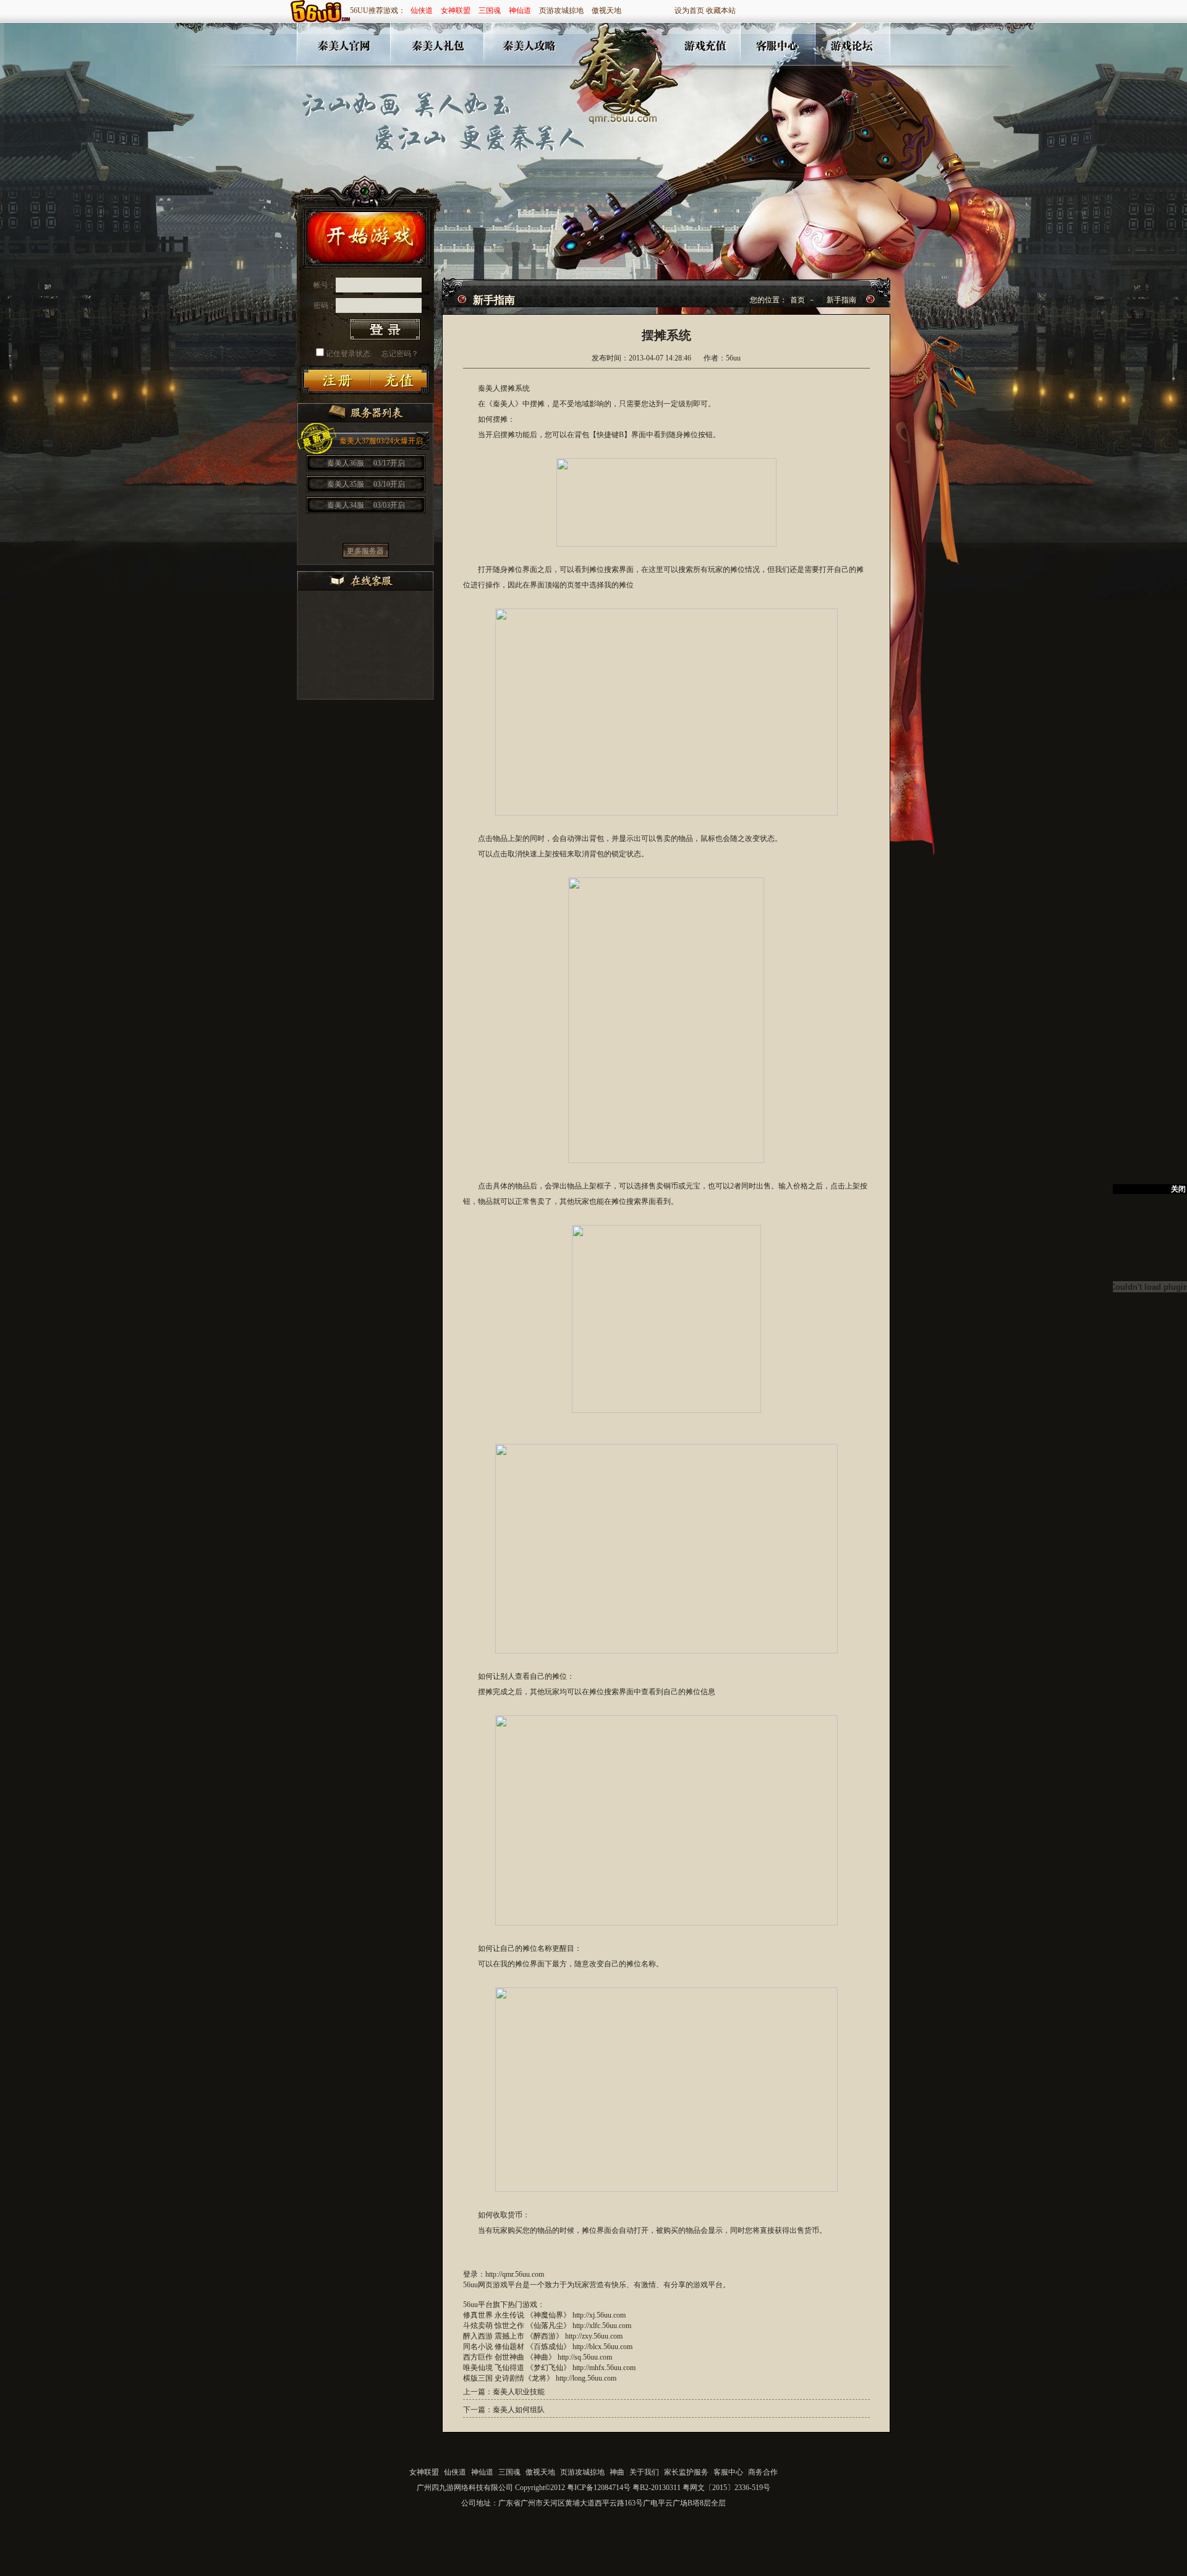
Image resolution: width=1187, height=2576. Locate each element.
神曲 (617, 2472)
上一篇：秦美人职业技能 (504, 2392)
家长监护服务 (686, 2472)
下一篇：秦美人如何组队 (504, 2410)
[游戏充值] (707, 49)
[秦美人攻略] (527, 49)
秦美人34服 (366, 505)
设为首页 (689, 11)
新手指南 (841, 300)
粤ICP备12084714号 (599, 2488)
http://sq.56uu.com (585, 2357)
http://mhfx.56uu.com (604, 2368)
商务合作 (763, 2472)
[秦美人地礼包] (434, 49)
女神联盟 (456, 11)
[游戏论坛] (851, 49)
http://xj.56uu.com (599, 2315)
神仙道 (520, 11)
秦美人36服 (366, 463)
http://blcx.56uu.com (602, 2347)
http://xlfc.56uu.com (602, 2326)
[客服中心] (778, 49)
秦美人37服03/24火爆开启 (381, 441)
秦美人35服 (366, 484)
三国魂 (490, 11)
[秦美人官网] (340, 49)
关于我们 (644, 2472)
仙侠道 (422, 11)
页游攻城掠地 (561, 11)
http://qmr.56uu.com (515, 2274)
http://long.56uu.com (586, 2378)
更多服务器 (365, 551)
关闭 (1178, 1189)
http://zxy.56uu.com (594, 2336)
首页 (798, 300)
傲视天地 (606, 11)
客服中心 (728, 2472)
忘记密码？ (400, 354)
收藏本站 (721, 11)
